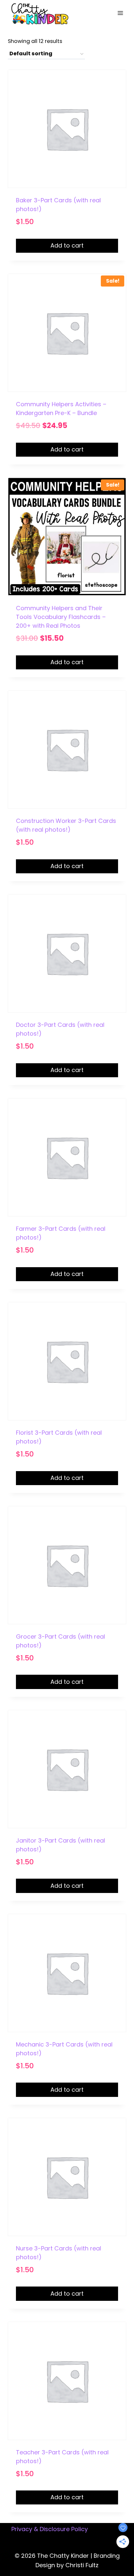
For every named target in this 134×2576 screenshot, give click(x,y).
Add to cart (67, 245)
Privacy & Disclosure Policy (50, 2529)
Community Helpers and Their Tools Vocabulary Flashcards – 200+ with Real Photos (61, 617)
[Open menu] (120, 13)
